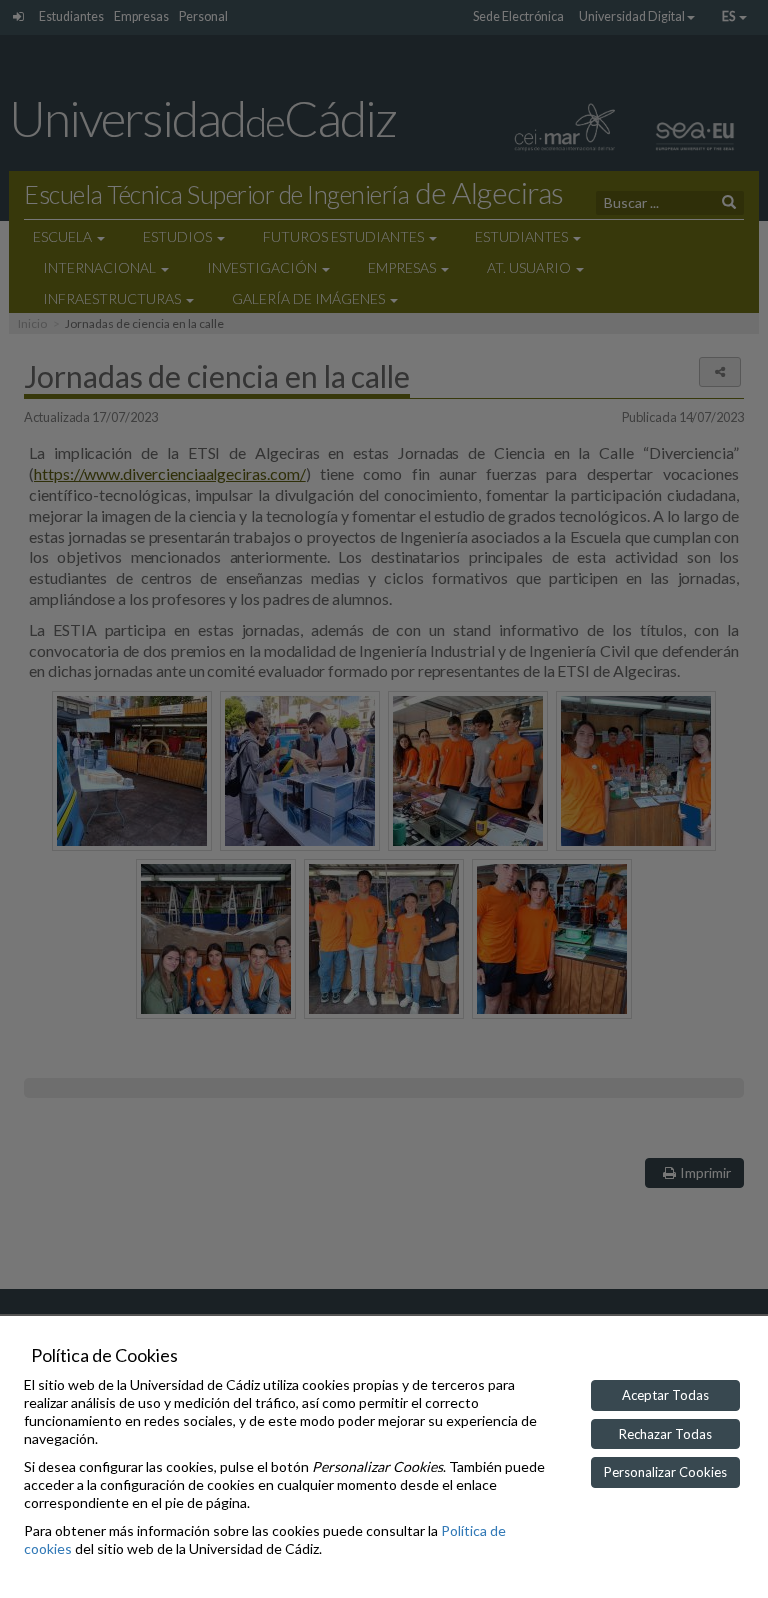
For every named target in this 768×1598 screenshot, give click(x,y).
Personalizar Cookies (665, 1472)
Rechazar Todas (665, 1434)
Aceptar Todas (665, 1395)
